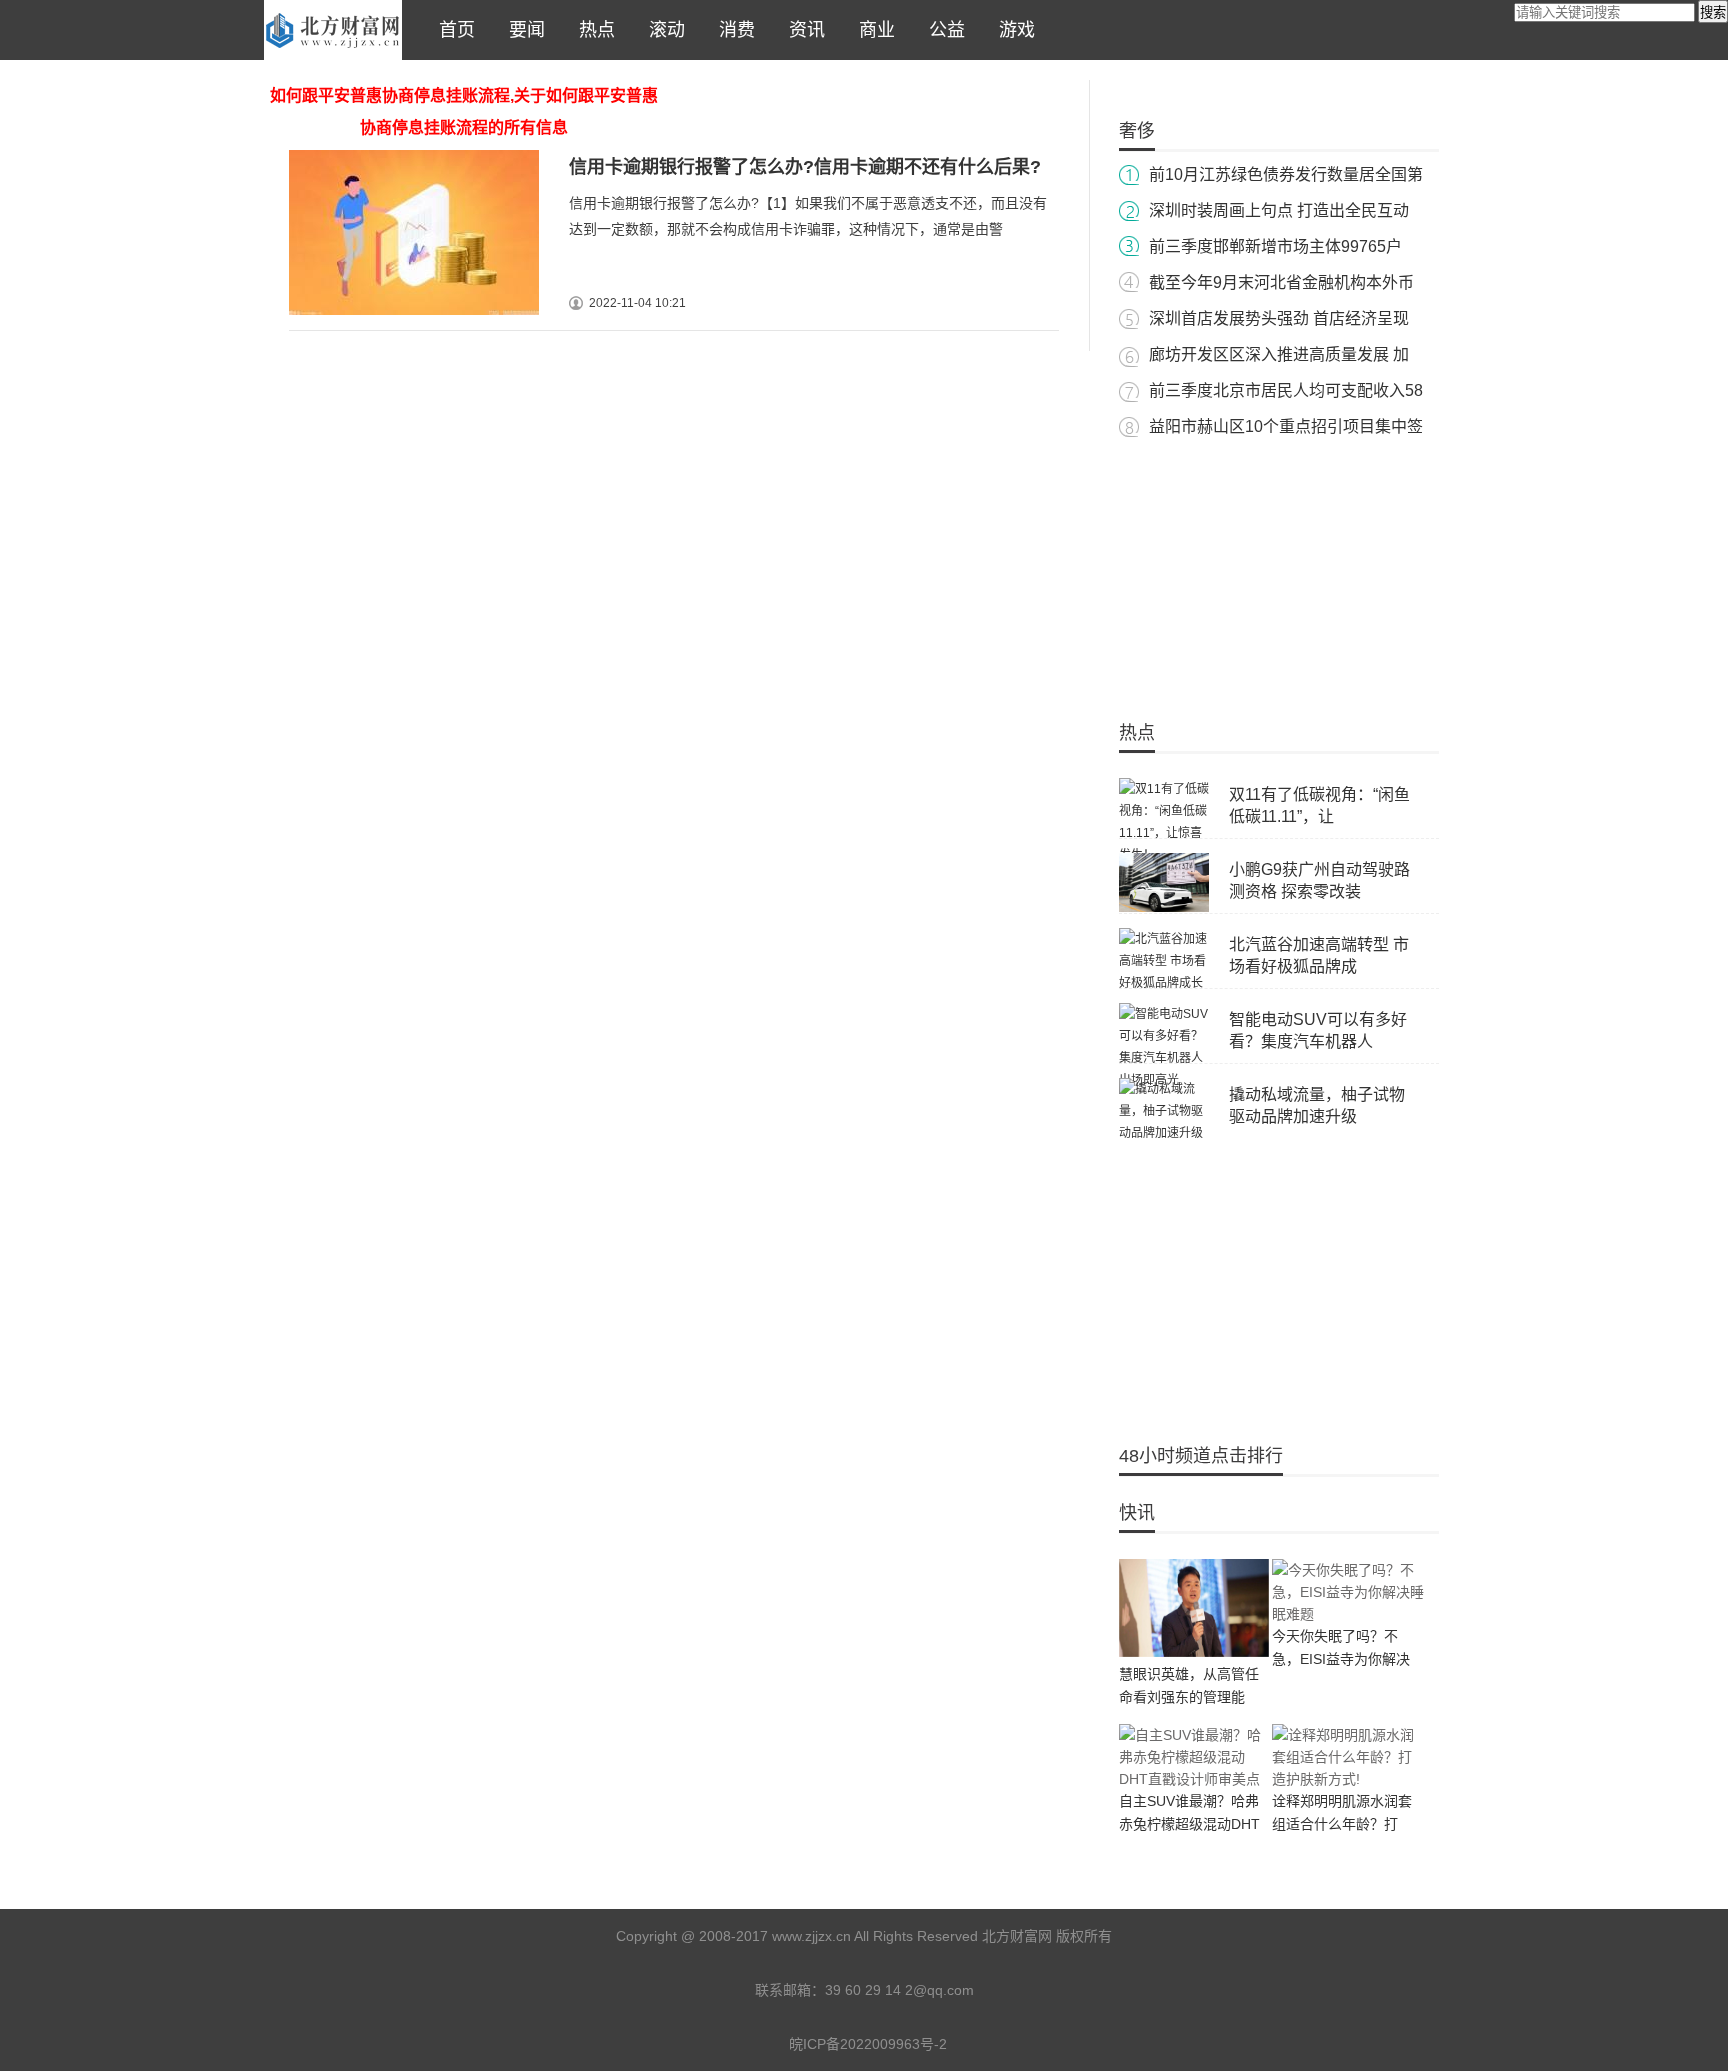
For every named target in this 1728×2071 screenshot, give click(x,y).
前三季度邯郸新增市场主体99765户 (1275, 246)
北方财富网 (333, 30)
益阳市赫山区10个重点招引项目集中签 (1286, 426)
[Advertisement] (1279, 570)
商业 (872, 30)
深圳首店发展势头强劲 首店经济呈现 (1279, 318)
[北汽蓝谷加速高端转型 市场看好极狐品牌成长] (1164, 983)
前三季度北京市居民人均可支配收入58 (1286, 390)
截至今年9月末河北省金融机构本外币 (1281, 282)
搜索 (1713, 12)
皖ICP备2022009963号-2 (868, 2044)
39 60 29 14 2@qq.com (899, 1990)
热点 (592, 30)
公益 (942, 30)
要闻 (522, 30)
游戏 (1012, 30)
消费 (732, 30)
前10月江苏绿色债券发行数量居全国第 (1286, 174)
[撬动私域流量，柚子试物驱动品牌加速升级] (1164, 1133)
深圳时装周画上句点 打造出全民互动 (1279, 210)
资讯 (802, 30)
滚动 (662, 30)
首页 (452, 30)
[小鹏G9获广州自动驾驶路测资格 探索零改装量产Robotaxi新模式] (1164, 908)
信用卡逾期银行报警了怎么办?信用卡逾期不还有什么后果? (805, 167)
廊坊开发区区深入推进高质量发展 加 (1279, 354)
